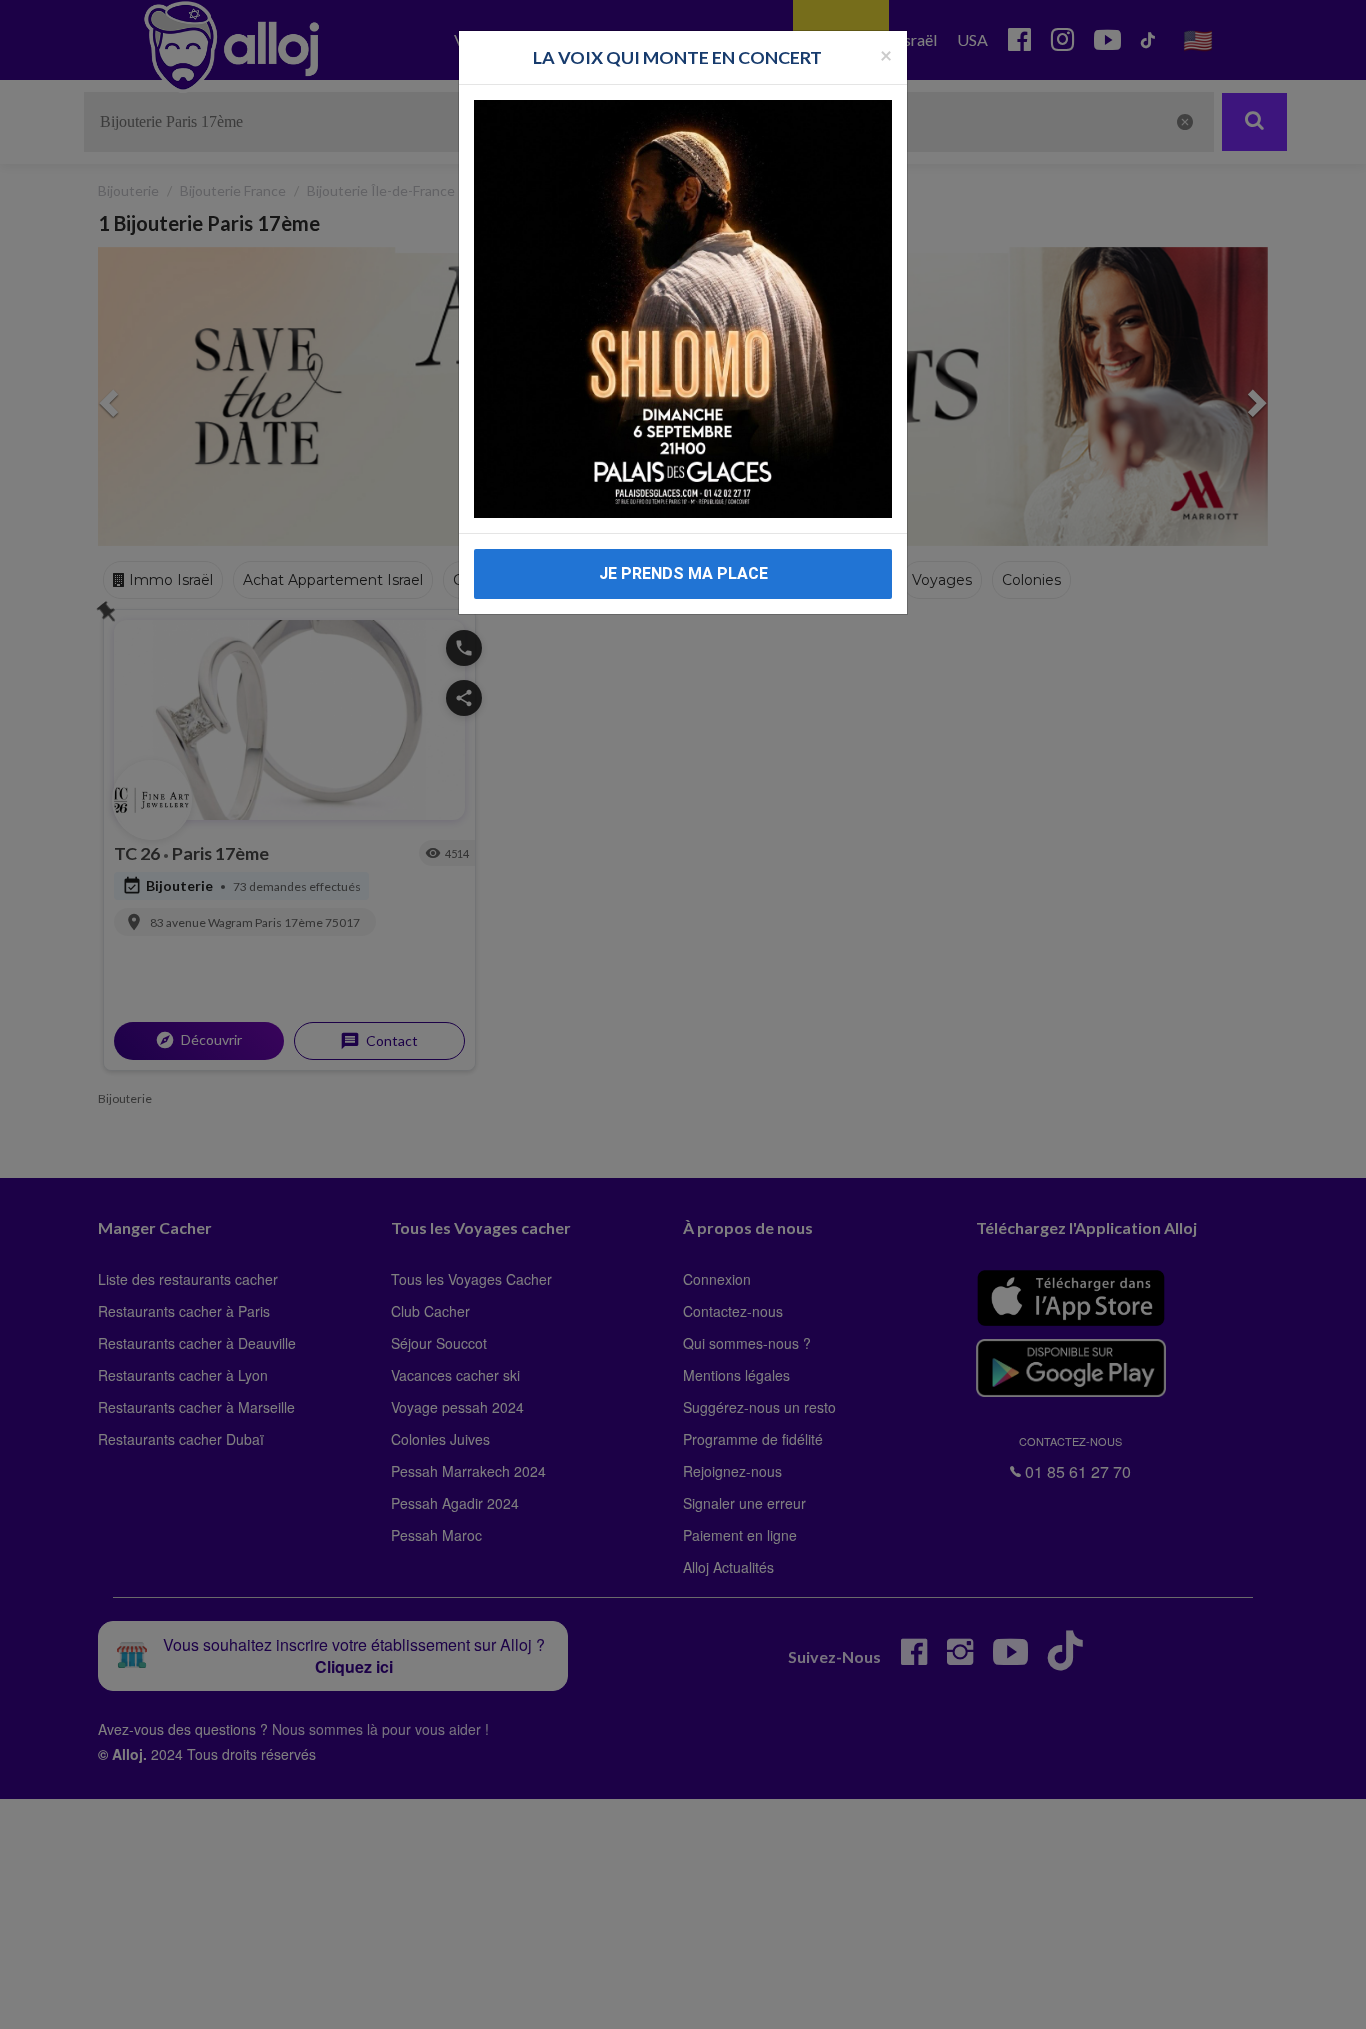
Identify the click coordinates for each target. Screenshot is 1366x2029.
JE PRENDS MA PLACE (683, 573)
